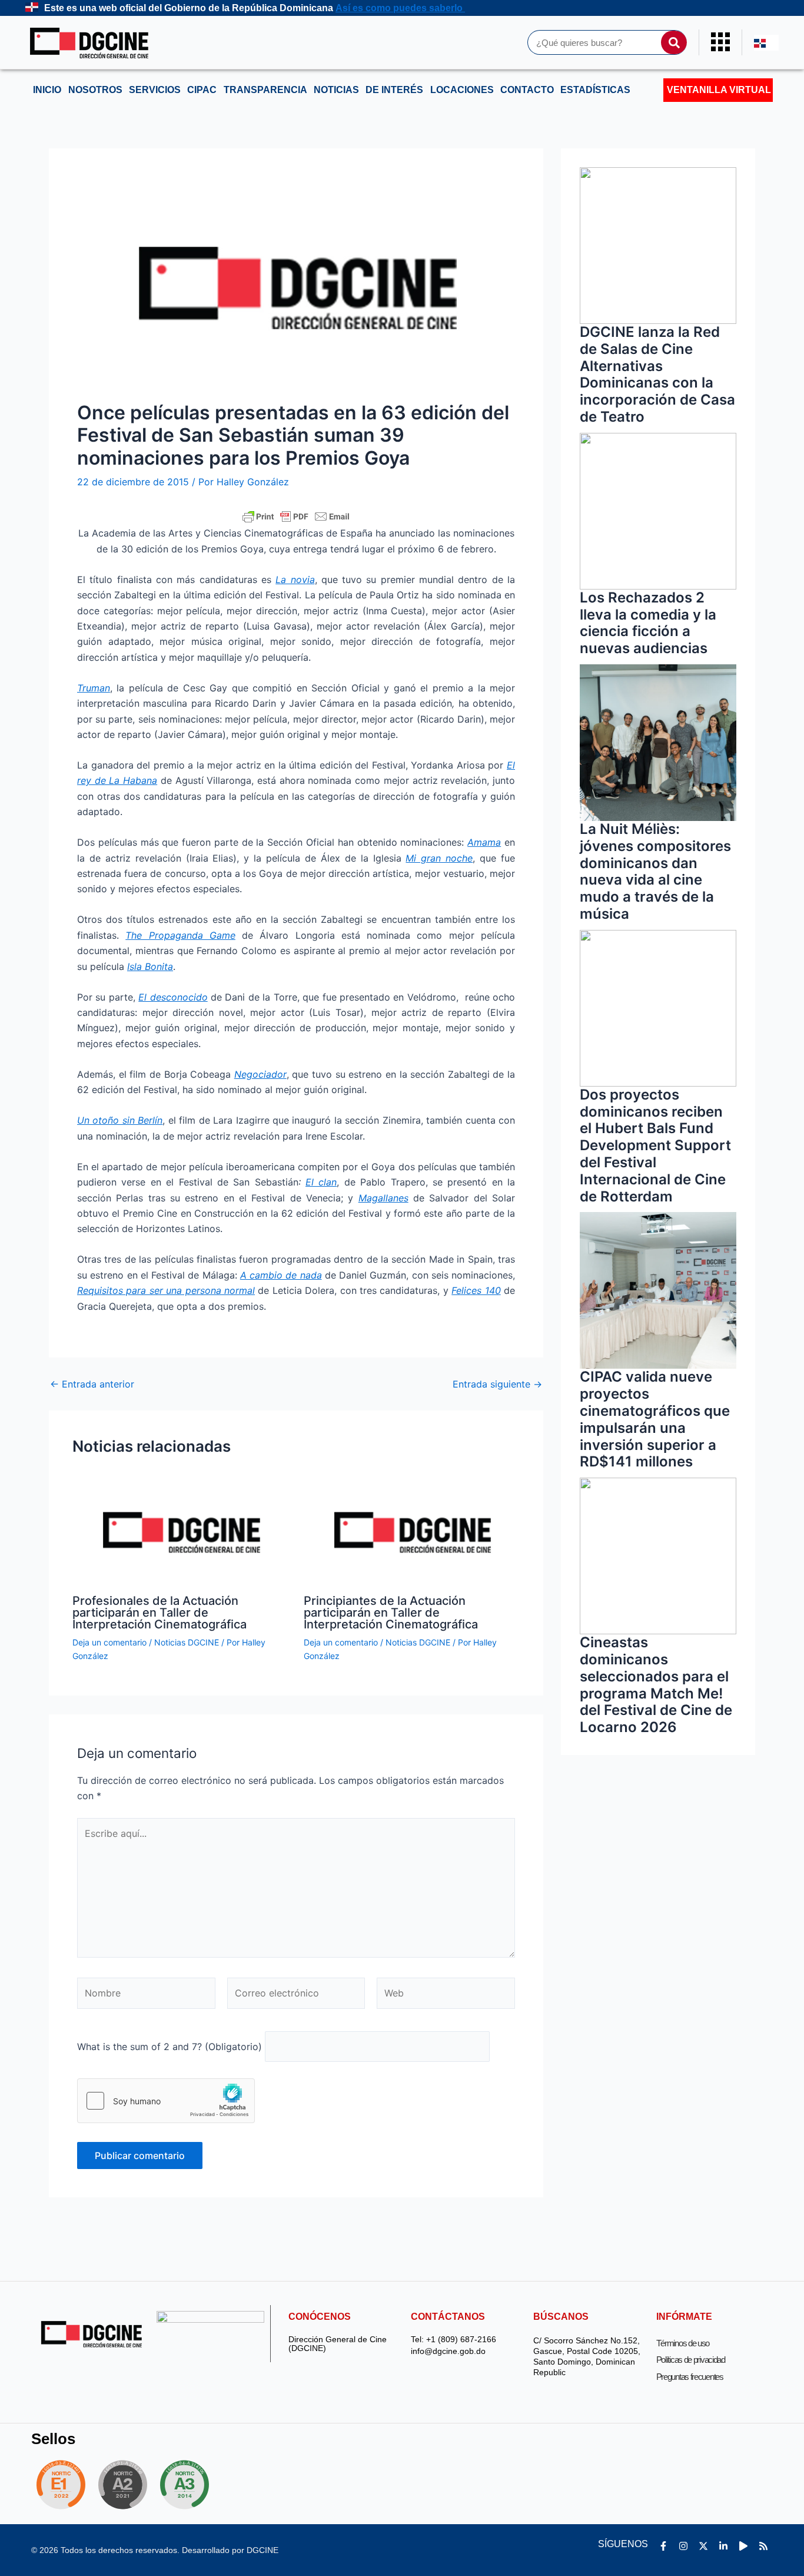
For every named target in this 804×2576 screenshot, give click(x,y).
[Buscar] (674, 42)
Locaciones (462, 90)
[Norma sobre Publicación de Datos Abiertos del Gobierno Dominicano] (188, 2485)
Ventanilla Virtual (719, 90)
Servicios (155, 90)
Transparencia (265, 90)
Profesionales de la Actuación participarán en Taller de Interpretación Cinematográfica (160, 1613)
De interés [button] (394, 90)
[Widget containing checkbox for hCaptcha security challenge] (166, 2101)
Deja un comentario (109, 1642)
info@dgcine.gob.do (448, 2351)
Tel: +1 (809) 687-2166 (454, 2340)
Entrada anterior (92, 1384)
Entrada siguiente (497, 1384)
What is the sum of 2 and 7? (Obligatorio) (170, 2047)
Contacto (527, 90)
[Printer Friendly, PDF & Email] (296, 516)
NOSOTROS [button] (95, 90)
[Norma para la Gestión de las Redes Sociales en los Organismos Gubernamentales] (61, 2485)
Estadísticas (595, 90)
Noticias (336, 90)
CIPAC (202, 90)
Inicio (47, 90)
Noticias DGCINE (187, 1642)
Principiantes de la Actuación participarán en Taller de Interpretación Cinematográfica (391, 1613)
